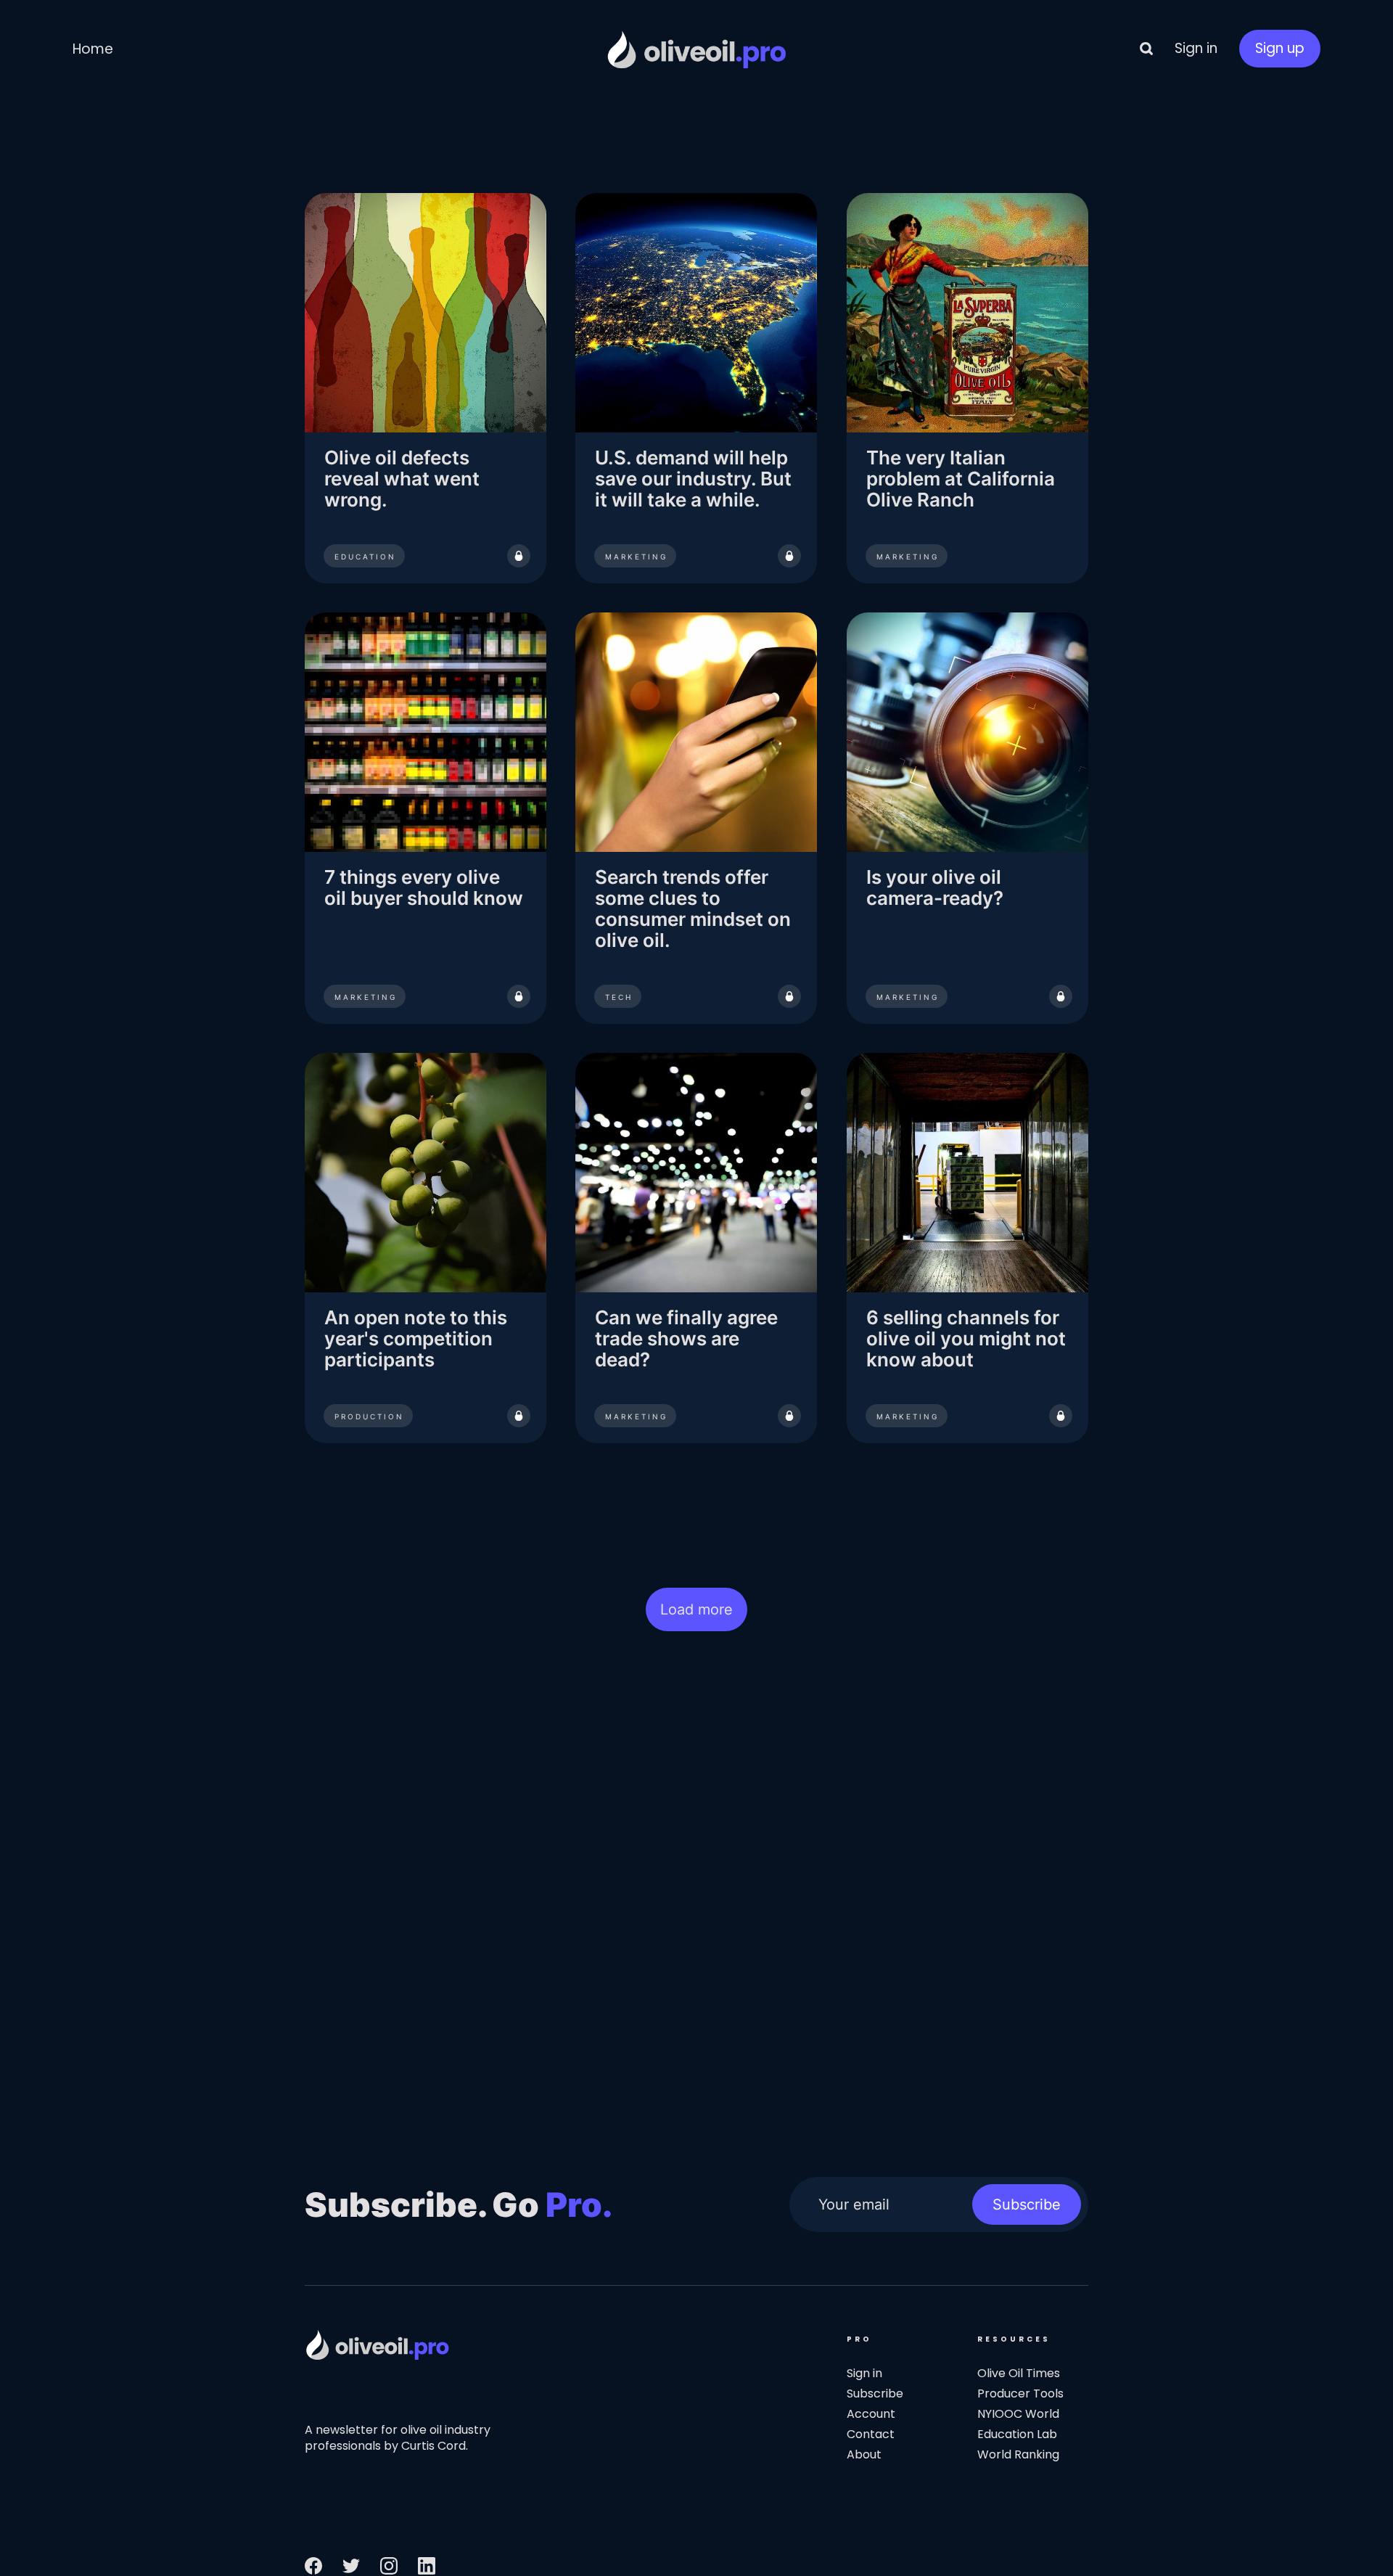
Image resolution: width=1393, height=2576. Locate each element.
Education (365, 557)
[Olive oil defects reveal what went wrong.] (426, 388)
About (864, 2454)
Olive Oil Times (1019, 2373)
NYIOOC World (1018, 2414)
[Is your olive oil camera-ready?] (967, 818)
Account (871, 2414)
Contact (871, 2434)
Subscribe (1027, 2204)
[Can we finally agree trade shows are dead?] (696, 1248)
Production (369, 1417)
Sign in (1196, 48)
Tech (619, 997)
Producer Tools (1020, 2394)
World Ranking (1018, 2454)
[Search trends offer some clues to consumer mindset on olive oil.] (696, 818)
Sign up (1280, 48)
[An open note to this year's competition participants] (426, 1248)
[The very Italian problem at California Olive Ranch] (967, 388)
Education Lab (1017, 2434)
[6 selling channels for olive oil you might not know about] (967, 1248)
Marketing (636, 557)
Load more (696, 1609)
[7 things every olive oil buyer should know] (426, 818)
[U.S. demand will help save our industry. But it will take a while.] (696, 388)
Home (93, 49)
